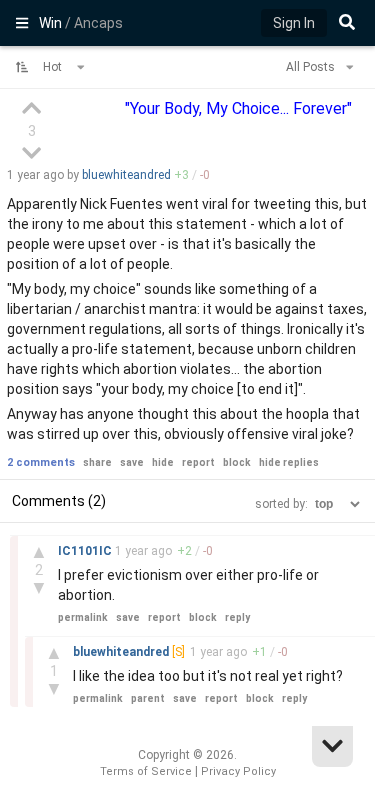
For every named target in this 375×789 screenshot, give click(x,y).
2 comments (41, 462)
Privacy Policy (238, 771)
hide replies (289, 462)
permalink (83, 617)
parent (148, 698)
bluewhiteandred (126, 175)
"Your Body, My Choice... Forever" (238, 108)
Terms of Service (146, 771)
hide (163, 462)
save (132, 462)
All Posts (312, 67)
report (198, 462)
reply (237, 617)
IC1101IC (86, 551)
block (237, 462)
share (97, 462)
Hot (54, 67)
